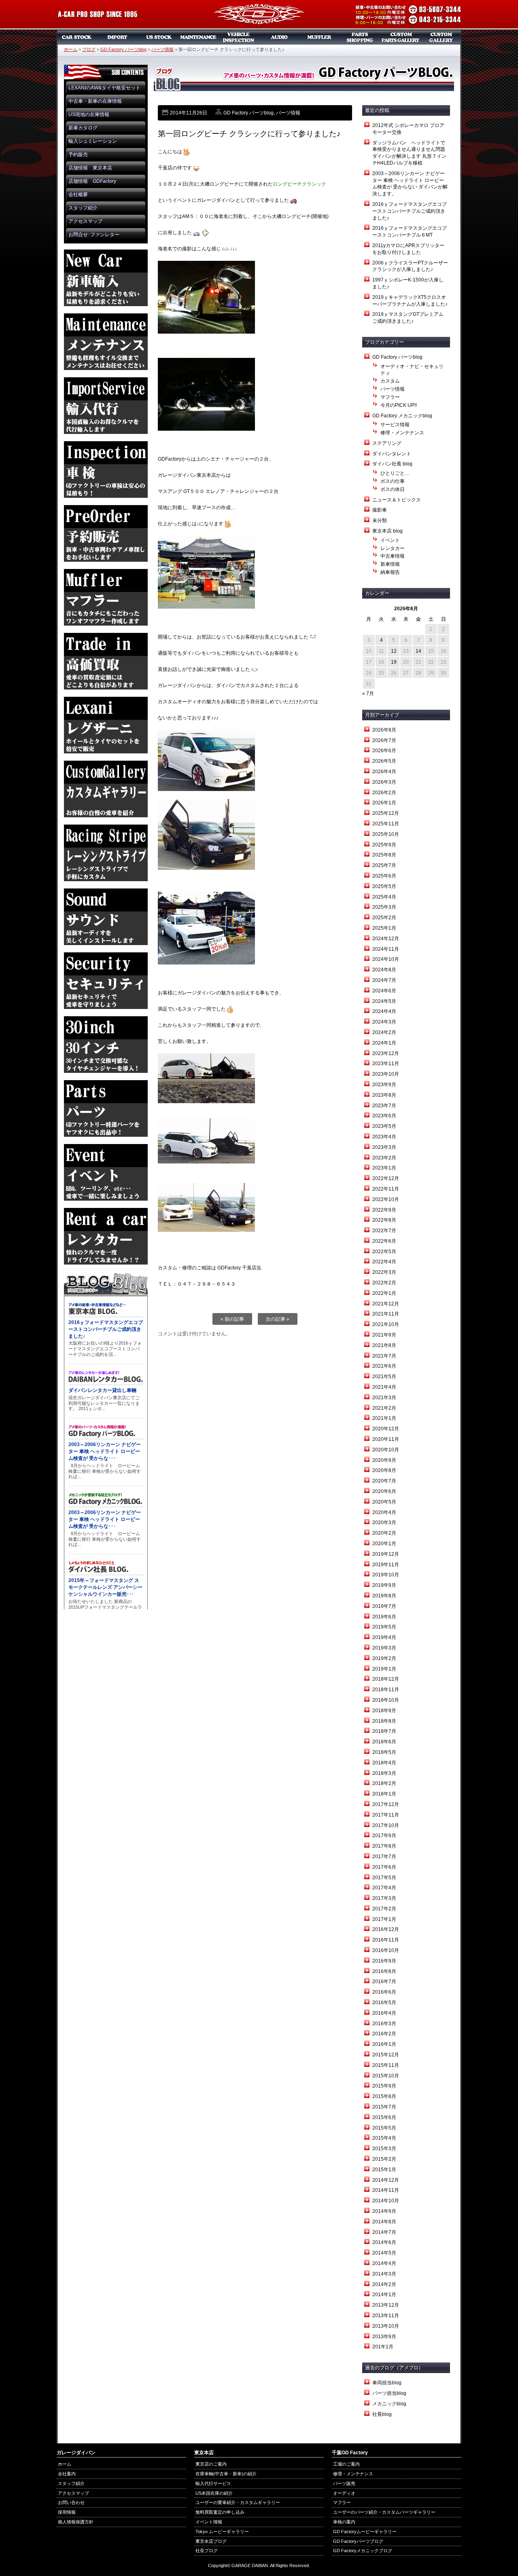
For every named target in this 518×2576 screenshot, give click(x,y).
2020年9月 (384, 1460)
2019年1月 (384, 1669)
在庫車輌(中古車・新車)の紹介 (226, 2474)
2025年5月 (384, 886)
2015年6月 (384, 2117)
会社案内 (67, 2474)
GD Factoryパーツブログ (358, 2541)
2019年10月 (386, 1575)
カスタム (390, 381)
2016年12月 (386, 1929)
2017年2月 (384, 1909)
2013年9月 (384, 2337)
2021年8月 (384, 1345)
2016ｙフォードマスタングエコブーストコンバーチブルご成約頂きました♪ (410, 211)
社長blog (382, 2414)
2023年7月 (384, 1106)
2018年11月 (386, 1690)
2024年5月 (384, 1001)
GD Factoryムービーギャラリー (365, 2532)
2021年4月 (384, 1387)
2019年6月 (384, 1617)
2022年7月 (384, 1231)
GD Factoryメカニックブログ (363, 2551)
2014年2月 (384, 2284)
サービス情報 (395, 425)
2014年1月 (384, 2295)
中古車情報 (393, 556)
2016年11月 (386, 1940)
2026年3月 (384, 782)
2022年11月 (386, 1189)
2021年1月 (384, 1418)
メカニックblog (389, 2404)
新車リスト (117, 37)
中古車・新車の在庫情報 (95, 101)
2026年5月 (384, 761)
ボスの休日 (393, 489)
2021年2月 (384, 1408)
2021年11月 (386, 1314)
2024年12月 (386, 939)
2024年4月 (384, 1011)
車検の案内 (344, 2522)
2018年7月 (384, 1731)
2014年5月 (384, 2253)
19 (394, 662)
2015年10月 (386, 2076)
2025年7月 (384, 865)
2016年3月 (384, 2024)
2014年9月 (384, 2211)
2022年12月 (386, 1178)
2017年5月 (384, 1878)
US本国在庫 (158, 37)
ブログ (89, 49)
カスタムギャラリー (441, 37)
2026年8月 (384, 730)
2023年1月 (384, 1168)
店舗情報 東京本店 (90, 168)
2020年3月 (384, 1523)
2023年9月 (384, 1085)
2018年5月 (384, 1752)
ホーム (71, 49)
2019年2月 (384, 1658)
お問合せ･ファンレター (94, 235)
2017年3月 (384, 1898)
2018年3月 (384, 1773)
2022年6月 (384, 1241)
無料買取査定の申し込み (220, 2512)
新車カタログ (83, 128)
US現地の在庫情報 (89, 114)
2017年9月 (384, 1836)
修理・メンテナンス (402, 433)
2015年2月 (384, 2159)
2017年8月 (384, 1846)
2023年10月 (386, 1074)
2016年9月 (384, 1961)
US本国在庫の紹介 (214, 2493)
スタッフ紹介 (83, 208)
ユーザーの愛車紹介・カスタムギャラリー (238, 2502)
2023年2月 (384, 1158)
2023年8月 (384, 1095)
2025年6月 (384, 876)
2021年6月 (384, 1366)
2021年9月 (384, 1335)
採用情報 (67, 2512)
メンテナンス (198, 37)
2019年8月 (384, 1596)
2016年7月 (384, 1982)
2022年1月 (384, 1293)
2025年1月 (384, 928)
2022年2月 (384, 1283)
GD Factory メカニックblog (402, 416)
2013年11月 (386, 2316)
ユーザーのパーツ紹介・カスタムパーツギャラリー (384, 2512)
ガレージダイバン (259, 15)
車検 (239, 37)
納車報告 (390, 572)
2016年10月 (386, 1950)
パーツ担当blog (389, 2393)
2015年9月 (384, 2086)
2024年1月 (384, 1043)
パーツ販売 (360, 37)
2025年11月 (386, 824)
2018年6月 (384, 1742)
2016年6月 (384, 1992)
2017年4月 (384, 1888)
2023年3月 (384, 1147)
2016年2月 (384, 2034)
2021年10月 (386, 1324)
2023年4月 (384, 1137)
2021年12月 (386, 1304)
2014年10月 (386, 2201)
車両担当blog (387, 2383)
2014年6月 (384, 2242)
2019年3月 (384, 1648)
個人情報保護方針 (76, 2522)
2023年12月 (386, 1053)
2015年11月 (386, 2065)
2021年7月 (384, 1356)
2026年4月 (384, 772)
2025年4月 (384, 897)
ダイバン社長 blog (392, 464)
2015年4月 (384, 2138)
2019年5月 (384, 1627)
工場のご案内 (346, 2464)
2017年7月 (384, 1857)
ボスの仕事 (393, 481)
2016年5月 (384, 2003)
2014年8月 (384, 2222)
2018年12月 (386, 1679)
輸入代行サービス (213, 2483)
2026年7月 (384, 740)
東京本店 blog (387, 531)
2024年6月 (384, 991)
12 (394, 651)
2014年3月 (384, 2274)
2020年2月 (384, 1533)
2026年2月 (384, 793)
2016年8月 (384, 1971)
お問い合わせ (71, 2502)
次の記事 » (278, 1319)
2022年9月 (384, 1210)
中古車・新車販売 (77, 37)
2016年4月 (384, 2013)
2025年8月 (384, 855)
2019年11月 (386, 1565)
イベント (390, 540)
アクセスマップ (85, 221)
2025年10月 (386, 834)
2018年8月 (384, 1721)
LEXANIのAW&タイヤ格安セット (104, 88)
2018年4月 (384, 1763)
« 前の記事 (232, 1319)
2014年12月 (386, 2180)
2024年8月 (384, 970)
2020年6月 (384, 1491)
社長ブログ (207, 2551)
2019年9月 (384, 1585)
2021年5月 (384, 1377)
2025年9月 (384, 845)
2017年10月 (386, 1825)
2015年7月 (384, 2107)
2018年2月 (384, 1783)
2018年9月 (384, 1711)
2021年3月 (384, 1398)
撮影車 (380, 510)
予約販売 (78, 154)
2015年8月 (384, 2096)
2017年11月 (386, 1815)
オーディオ (279, 37)
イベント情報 (209, 2522)
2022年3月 (384, 1272)
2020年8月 (384, 1470)
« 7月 (368, 694)
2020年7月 (384, 1481)
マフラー (320, 37)
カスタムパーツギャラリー (401, 37)
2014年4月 (384, 2263)
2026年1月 (384, 803)
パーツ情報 (162, 49)
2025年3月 (384, 907)
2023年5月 (384, 1126)
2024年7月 (384, 980)
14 (418, 651)
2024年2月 (384, 1032)
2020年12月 (386, 1429)
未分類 (380, 520)
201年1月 (383, 2347)
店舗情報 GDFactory (92, 181)
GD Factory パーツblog (123, 49)
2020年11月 (386, 1439)
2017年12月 (386, 1804)
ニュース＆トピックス (397, 500)
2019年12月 (386, 1554)
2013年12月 (386, 2305)
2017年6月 (384, 1867)
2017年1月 (384, 1919)
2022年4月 (384, 1262)
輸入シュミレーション (93, 141)
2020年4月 (384, 1512)
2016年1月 (384, 2044)
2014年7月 (384, 2232)
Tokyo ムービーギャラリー (222, 2532)
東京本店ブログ (211, 2541)
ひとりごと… (395, 473)
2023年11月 (386, 1064)
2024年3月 (384, 1022)
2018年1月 (384, 1794)
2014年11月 (386, 2190)
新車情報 (390, 564)
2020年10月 (386, 1450)
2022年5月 (384, 1252)
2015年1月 (384, 2170)
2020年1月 (384, 1544)
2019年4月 (384, 1637)
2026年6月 (384, 751)
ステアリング (387, 443)
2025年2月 (384, 918)
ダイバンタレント (392, 454)
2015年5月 (384, 2128)
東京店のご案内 (211, 2464)
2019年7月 (384, 1606)
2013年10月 (386, 2326)
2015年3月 (384, 2149)
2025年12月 (386, 813)
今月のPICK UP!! (399, 405)
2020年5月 (384, 1502)
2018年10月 (386, 1700)
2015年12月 (386, 2055)
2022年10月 (386, 1199)
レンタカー (393, 548)
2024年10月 (386, 959)
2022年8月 (384, 1220)
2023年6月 (384, 1116)
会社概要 (78, 195)
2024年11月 (386, 949)
